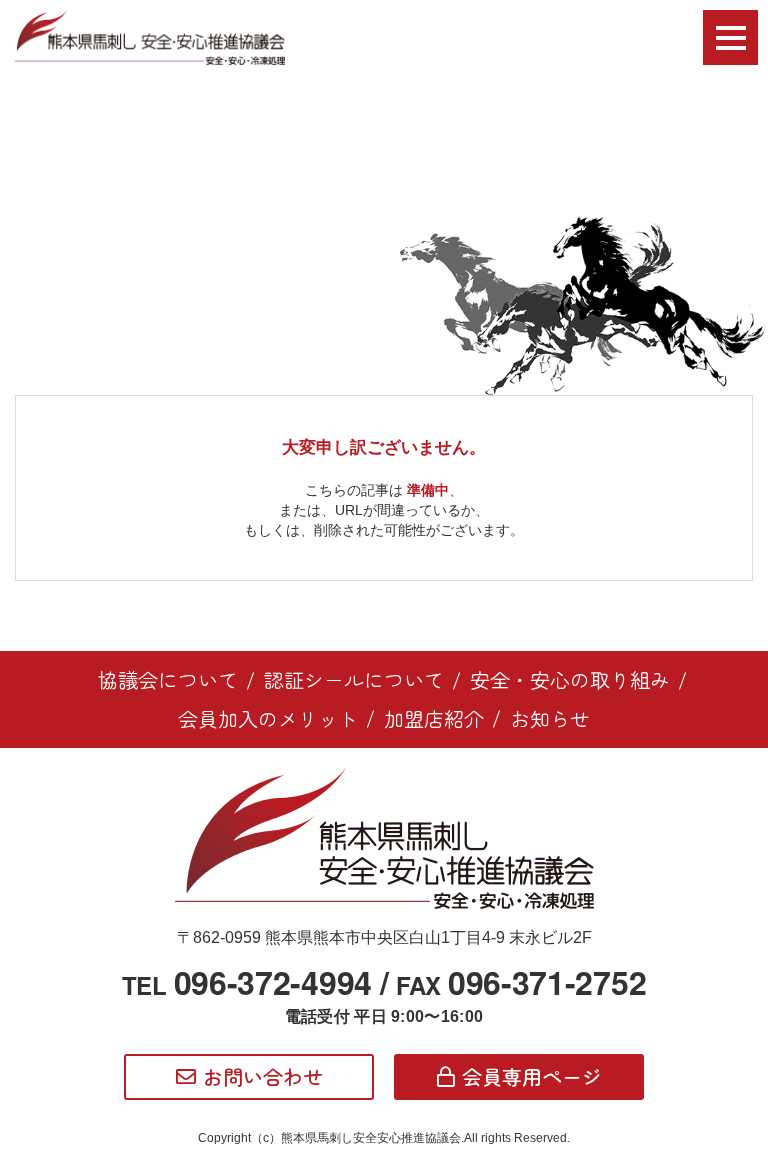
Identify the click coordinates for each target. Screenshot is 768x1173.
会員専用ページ (532, 1076)
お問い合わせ (263, 1076)
